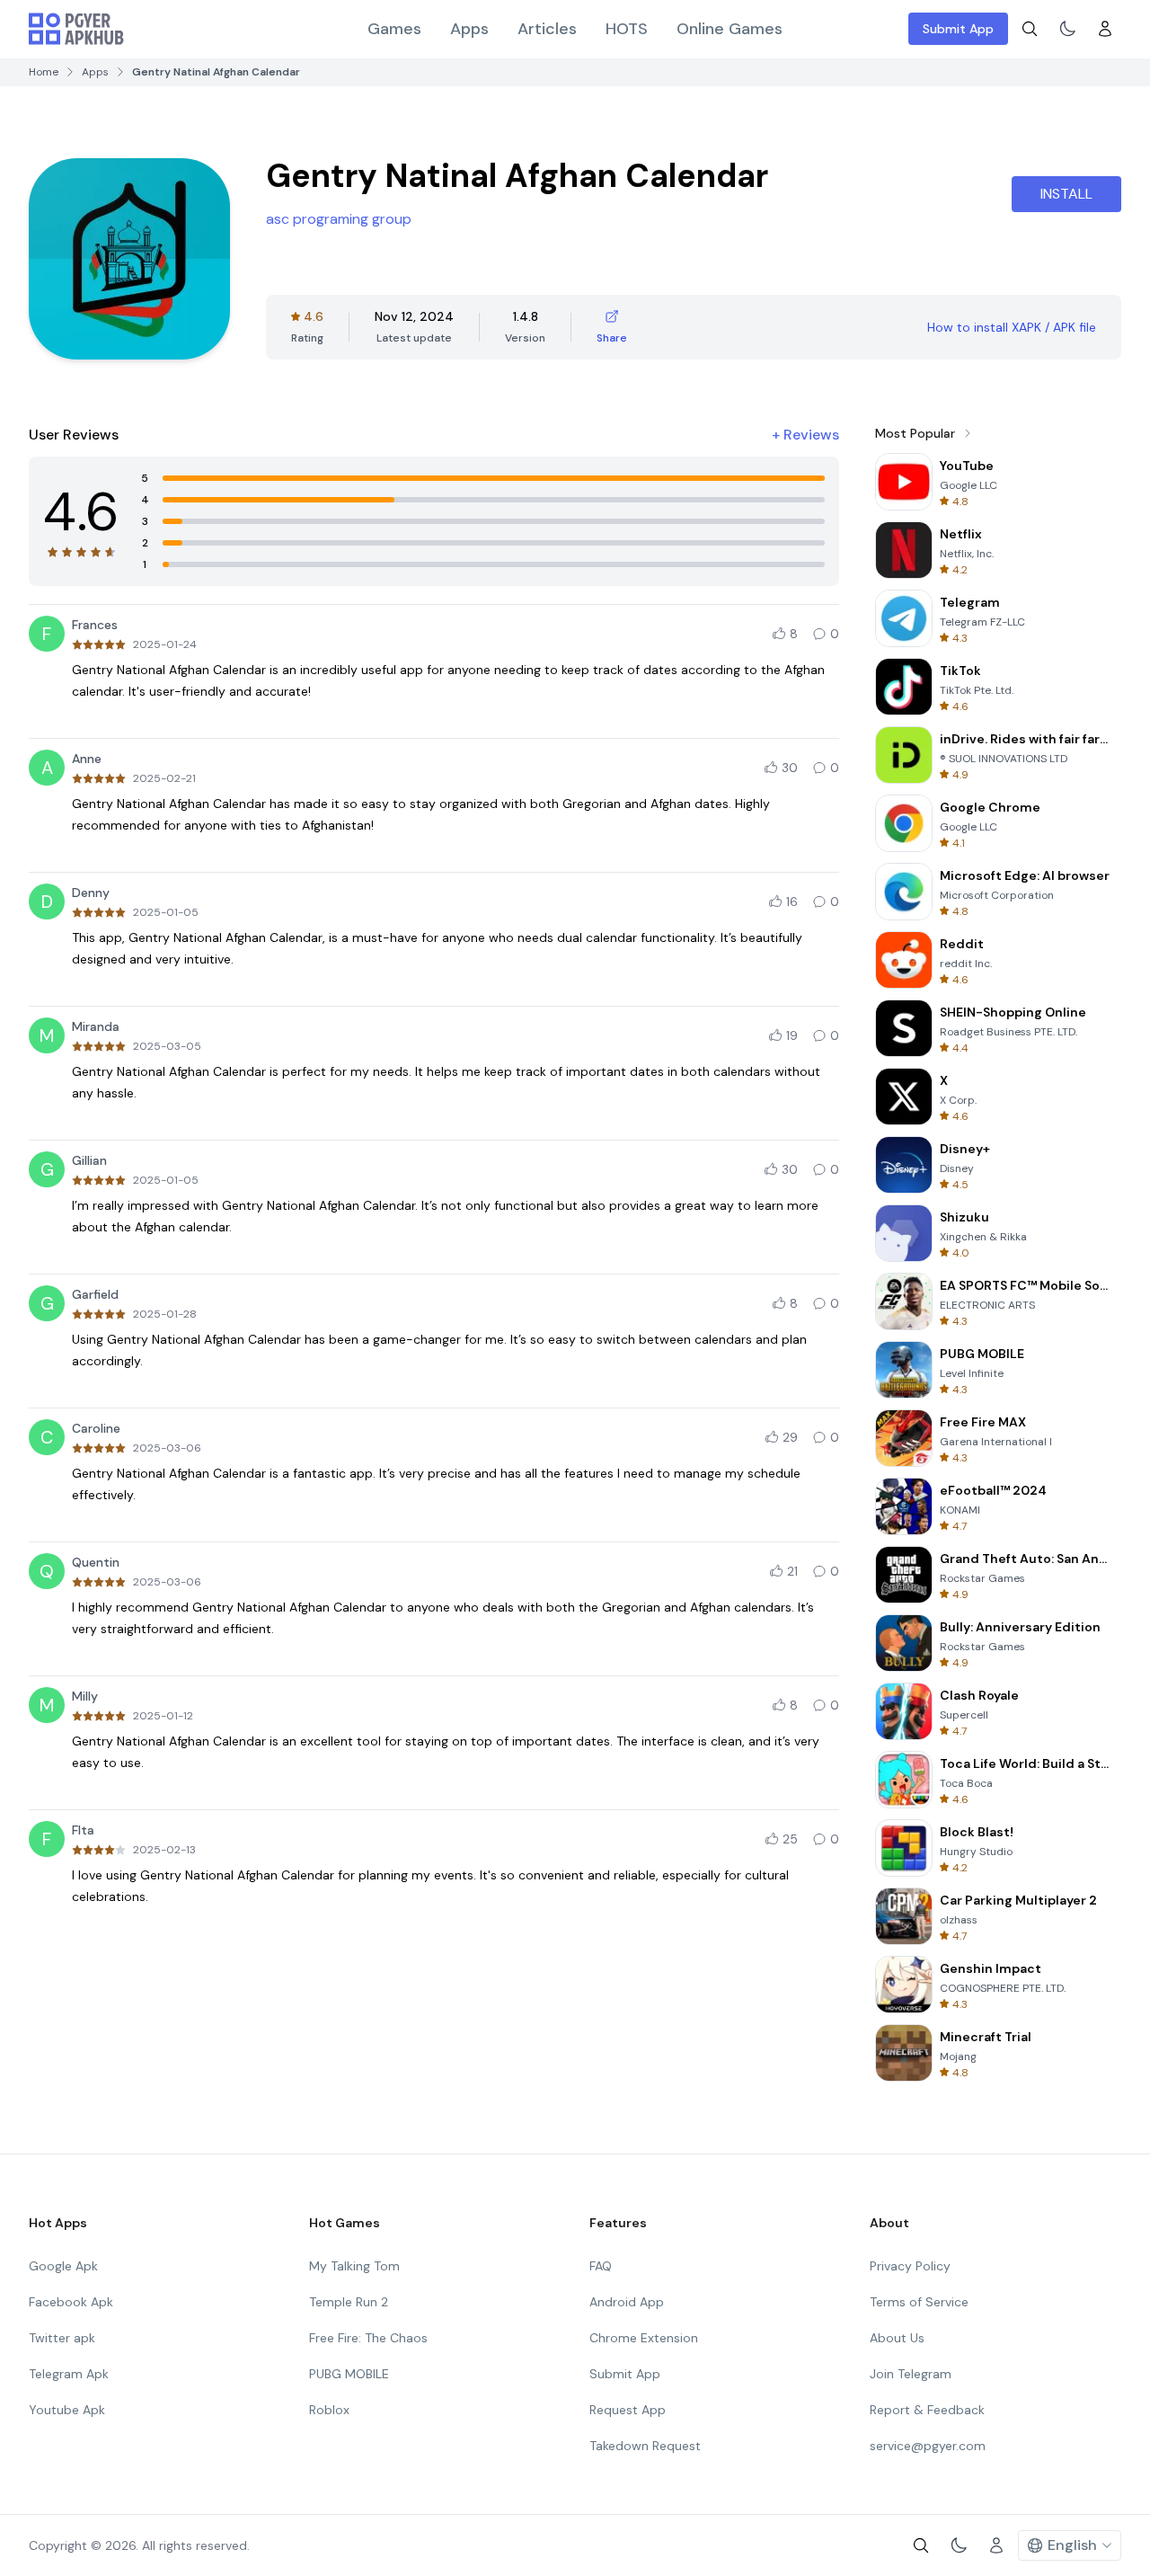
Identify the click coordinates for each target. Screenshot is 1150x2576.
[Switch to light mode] (1067, 29)
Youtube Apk (67, 2410)
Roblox (329, 2410)
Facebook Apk (71, 2302)
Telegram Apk (69, 2374)
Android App (627, 2302)
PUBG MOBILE (349, 2374)
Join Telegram (911, 2374)
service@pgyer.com (928, 2446)
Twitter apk (62, 2338)
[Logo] (76, 29)
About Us (897, 2338)
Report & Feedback (927, 2410)
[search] (1030, 29)
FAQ (601, 2266)
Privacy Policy (910, 2266)
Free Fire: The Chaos (368, 2338)
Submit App (958, 29)
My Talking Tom (354, 2266)
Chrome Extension (644, 2338)
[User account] (1105, 29)
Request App (628, 2410)
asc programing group (339, 219)
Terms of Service (919, 2302)
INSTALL (1066, 194)
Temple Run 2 (349, 2302)
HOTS (627, 29)
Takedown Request (645, 2446)
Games (394, 29)
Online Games (730, 29)
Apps (469, 29)
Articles (547, 29)
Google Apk (63, 2266)
